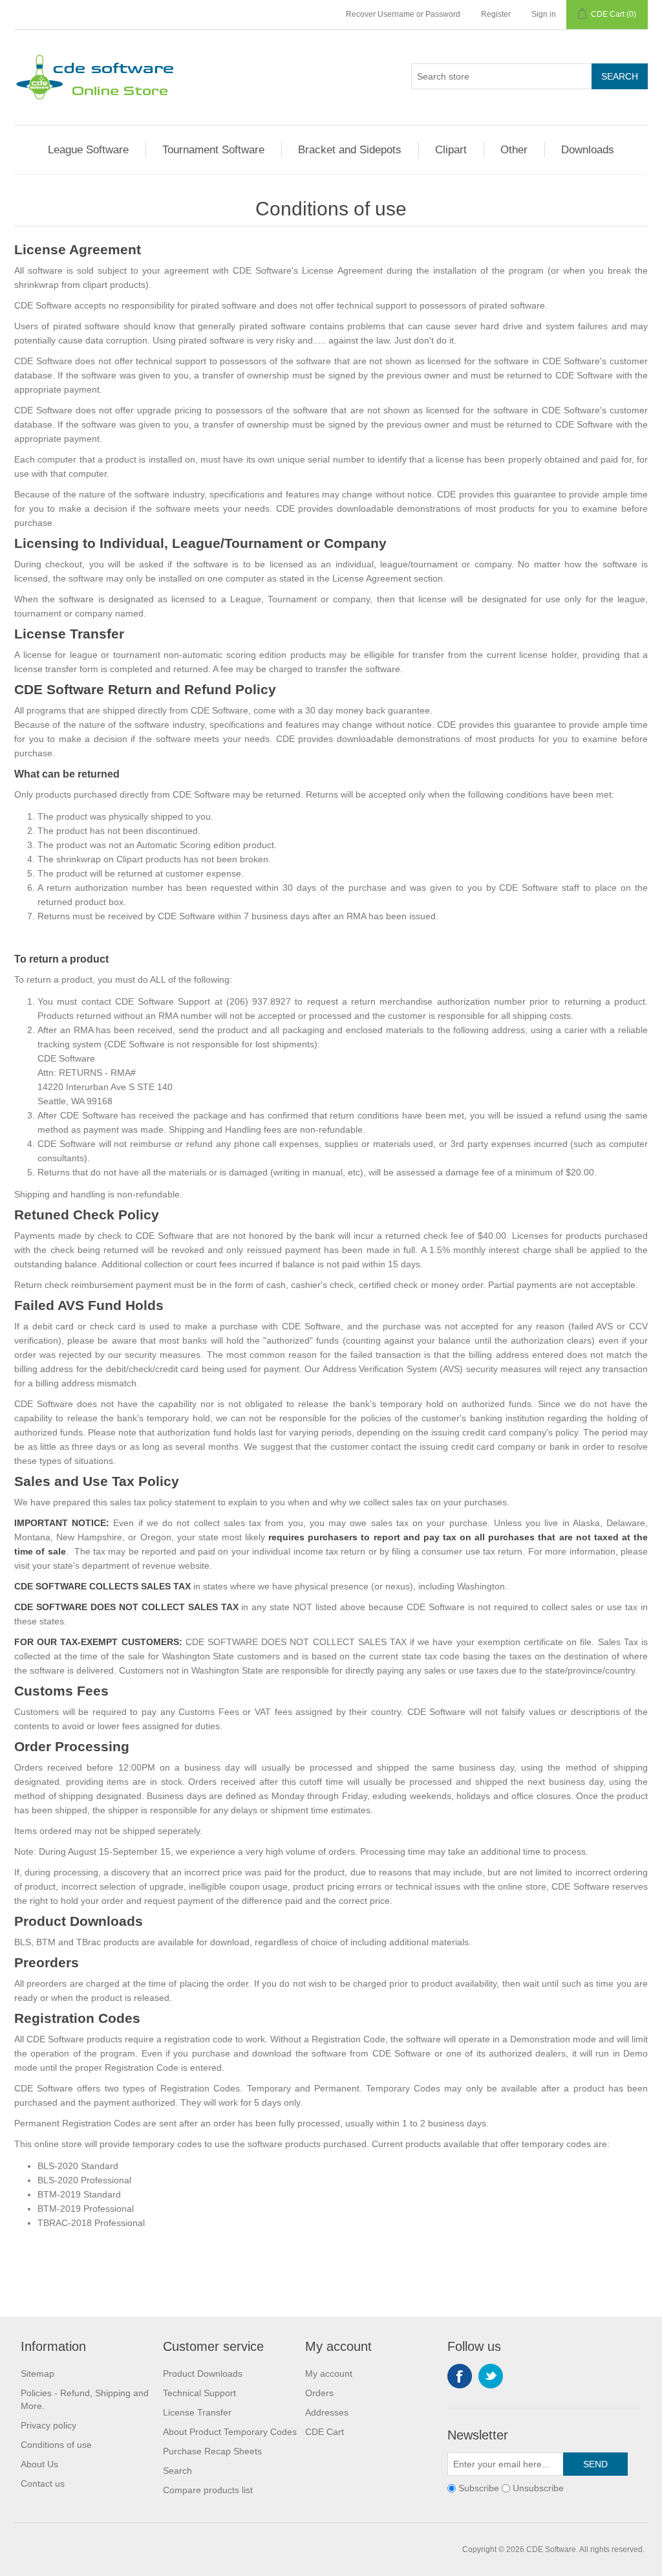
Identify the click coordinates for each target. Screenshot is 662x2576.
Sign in (544, 14)
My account (329, 2374)
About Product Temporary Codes (230, 2432)
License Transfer (197, 2412)
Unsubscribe (538, 2488)
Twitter (491, 2376)
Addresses (327, 2412)
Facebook (460, 2376)
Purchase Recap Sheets (212, 2451)
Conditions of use (56, 2445)
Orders (319, 2393)
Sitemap (37, 2374)
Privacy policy (48, 2425)
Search (620, 76)
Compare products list (208, 2490)
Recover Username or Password (403, 14)
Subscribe (479, 2488)
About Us (39, 2464)
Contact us (43, 2483)
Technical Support (199, 2393)
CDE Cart (325, 2432)
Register (496, 14)
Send (595, 2464)
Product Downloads (203, 2374)
